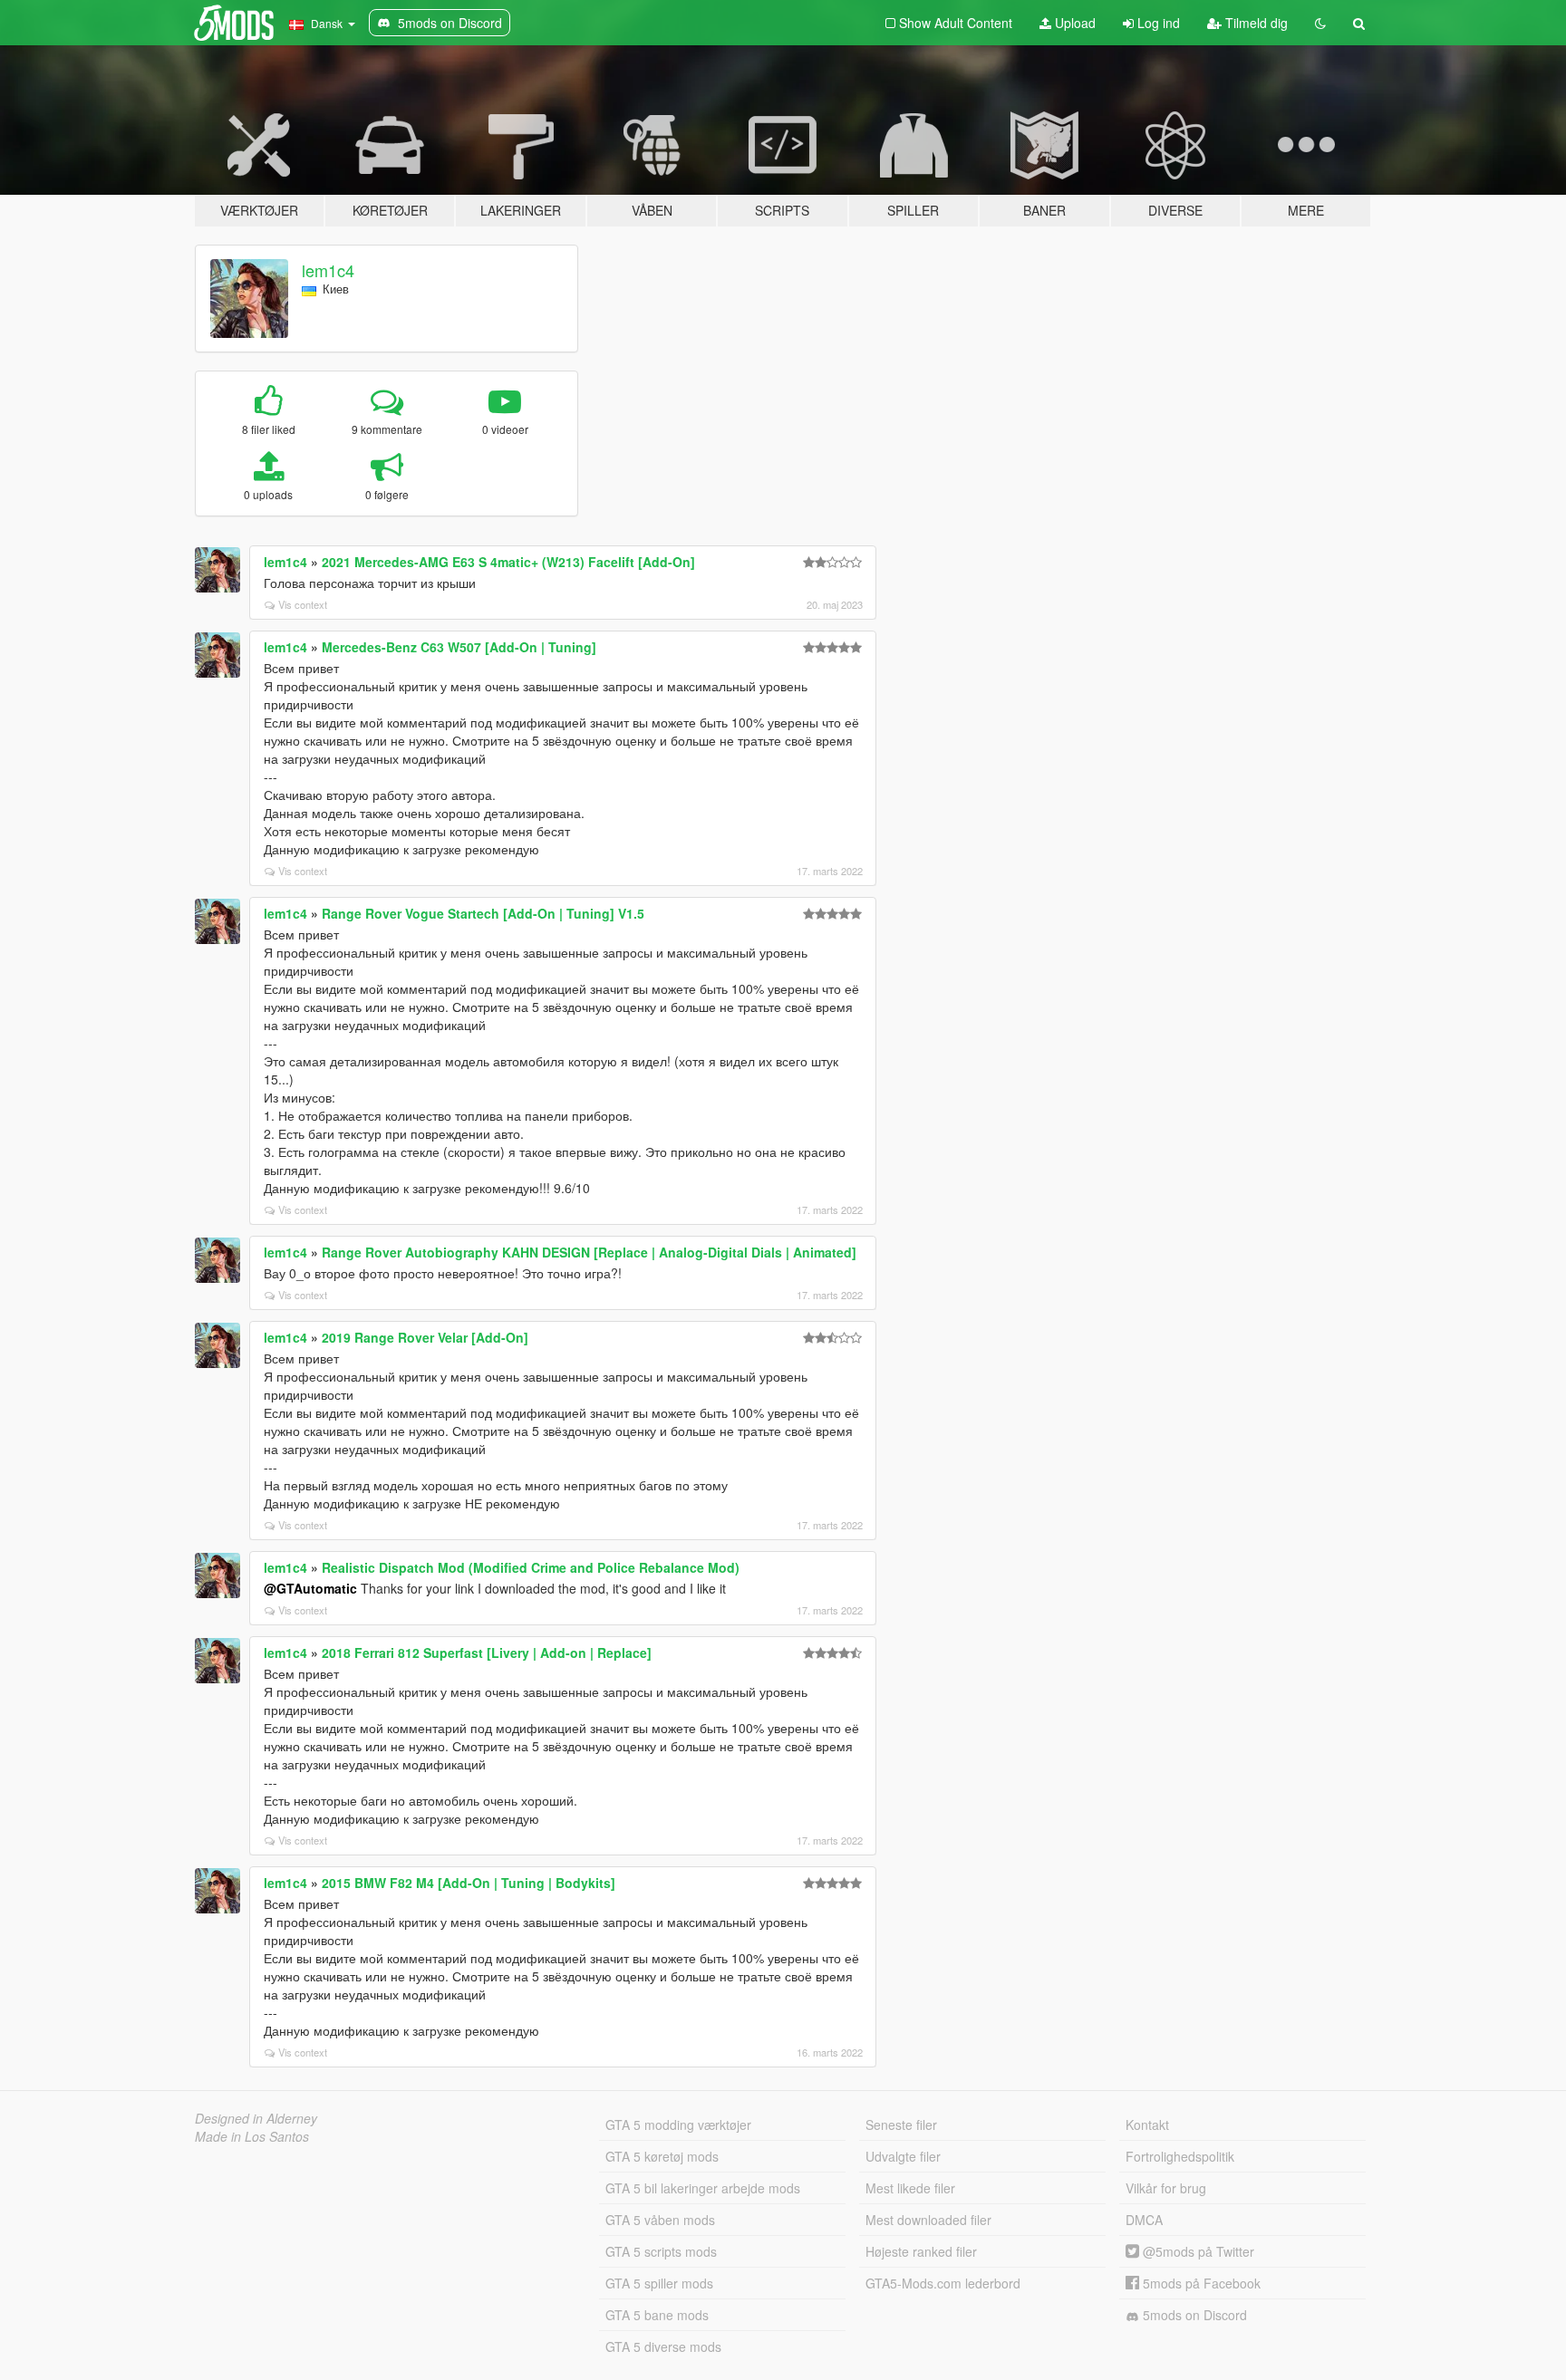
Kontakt (1147, 2125)
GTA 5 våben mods (660, 2220)
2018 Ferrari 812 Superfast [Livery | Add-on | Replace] (487, 1653)
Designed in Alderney (256, 2118)
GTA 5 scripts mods (661, 2251)
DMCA (1144, 2220)
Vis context (303, 604)
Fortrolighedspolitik (1180, 2156)
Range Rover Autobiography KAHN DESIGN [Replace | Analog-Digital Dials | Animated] (589, 1252)
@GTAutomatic (310, 1588)
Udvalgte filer (903, 2156)
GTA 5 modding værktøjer (678, 2125)
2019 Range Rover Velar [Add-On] (425, 1337)
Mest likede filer (910, 2188)
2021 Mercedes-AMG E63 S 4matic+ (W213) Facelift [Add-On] (508, 562)
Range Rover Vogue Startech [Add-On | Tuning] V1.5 (483, 913)
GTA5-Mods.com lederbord (943, 2283)
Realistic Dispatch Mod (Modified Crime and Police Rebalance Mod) (531, 1567)
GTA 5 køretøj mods (662, 2156)
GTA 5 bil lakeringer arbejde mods (703, 2188)
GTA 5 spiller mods (659, 2283)
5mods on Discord (1193, 2315)
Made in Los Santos (252, 2136)
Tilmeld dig (1255, 23)
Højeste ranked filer (921, 2251)
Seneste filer (901, 2125)
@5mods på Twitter (1197, 2251)
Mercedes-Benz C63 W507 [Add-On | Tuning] (459, 647)
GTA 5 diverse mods (663, 2346)
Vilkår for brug (1166, 2188)
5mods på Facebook (1200, 2283)
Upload (1073, 23)
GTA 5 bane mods (657, 2315)
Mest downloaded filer (928, 2220)
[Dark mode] (1320, 23)
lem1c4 (328, 270)
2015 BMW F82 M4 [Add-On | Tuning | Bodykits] (469, 1883)
